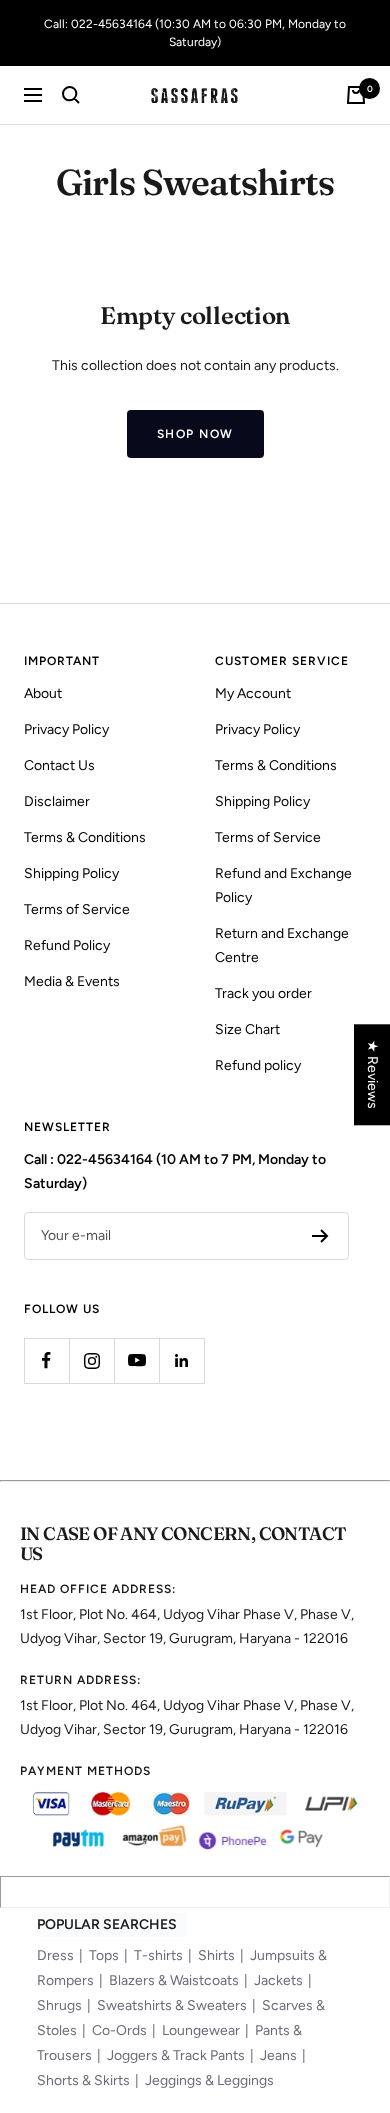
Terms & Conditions (85, 837)
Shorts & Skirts (83, 2080)
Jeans (278, 2055)
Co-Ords (119, 2030)
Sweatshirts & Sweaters (172, 2005)
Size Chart (247, 1029)
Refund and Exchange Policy (283, 885)
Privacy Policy (66, 729)
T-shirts (158, 1955)
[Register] (320, 1236)
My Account (253, 693)
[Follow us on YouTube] (136, 1360)
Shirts (216, 1955)
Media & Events (72, 981)
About (43, 693)
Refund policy (258, 1065)
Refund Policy (67, 945)
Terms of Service (77, 909)
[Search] (71, 95)
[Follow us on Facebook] (46, 1360)
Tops (104, 1955)
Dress (55, 1955)
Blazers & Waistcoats (174, 1980)
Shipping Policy (71, 873)
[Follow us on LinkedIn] (181, 1360)
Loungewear (201, 2030)
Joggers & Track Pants (176, 2055)
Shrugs (59, 2005)
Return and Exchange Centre (282, 945)
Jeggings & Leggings (209, 2080)
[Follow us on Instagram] (91, 1360)
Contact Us (59, 765)
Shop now (195, 434)
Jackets (278, 1980)
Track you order (263, 993)
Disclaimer (57, 801)
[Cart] (356, 95)
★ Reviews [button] (372, 1074)
